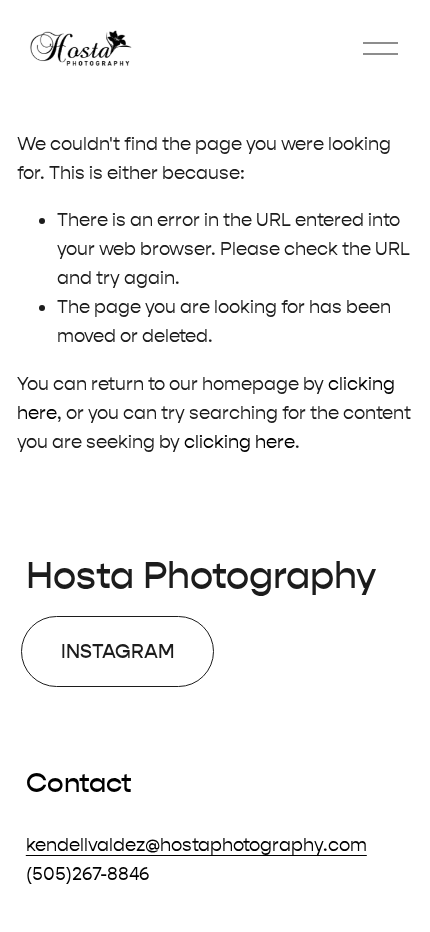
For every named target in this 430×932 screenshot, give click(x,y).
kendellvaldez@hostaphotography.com (196, 845)
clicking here (239, 442)
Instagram (118, 651)
